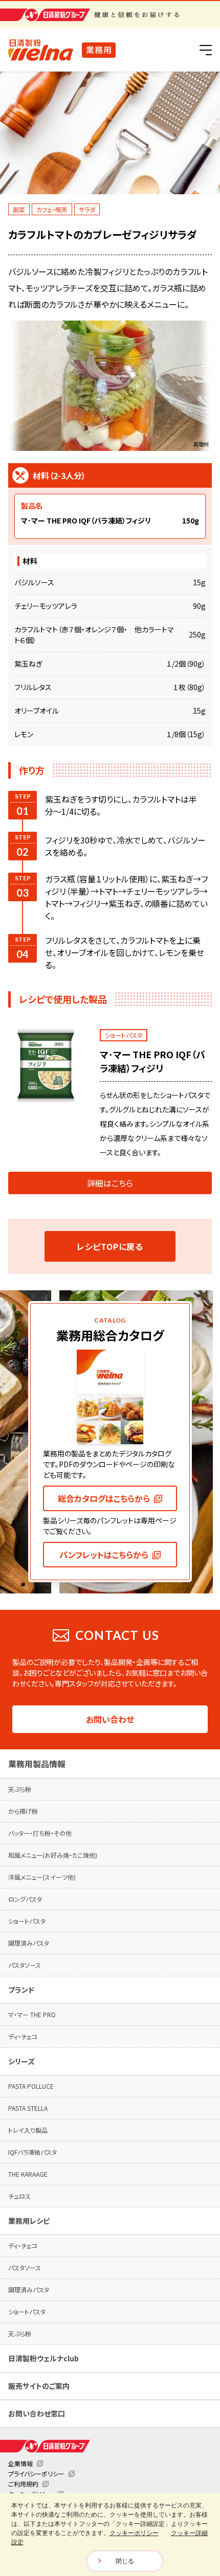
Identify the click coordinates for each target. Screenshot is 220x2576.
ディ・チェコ (23, 2036)
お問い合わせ (110, 1719)
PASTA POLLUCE (31, 2086)
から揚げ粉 (23, 1811)
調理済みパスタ (29, 1943)
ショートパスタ (27, 1921)
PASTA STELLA (28, 2108)
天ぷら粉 (20, 1789)
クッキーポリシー (134, 2533)
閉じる (125, 2561)
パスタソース (25, 1965)
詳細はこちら (110, 1183)
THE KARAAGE (28, 2174)
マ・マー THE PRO (32, 2014)
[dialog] (110, 2535)
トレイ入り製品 (28, 2130)
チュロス (19, 2196)
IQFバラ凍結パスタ (32, 2152)
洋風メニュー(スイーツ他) (42, 1877)
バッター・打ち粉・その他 (40, 1833)
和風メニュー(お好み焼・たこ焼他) (53, 1855)
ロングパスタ (25, 1899)
